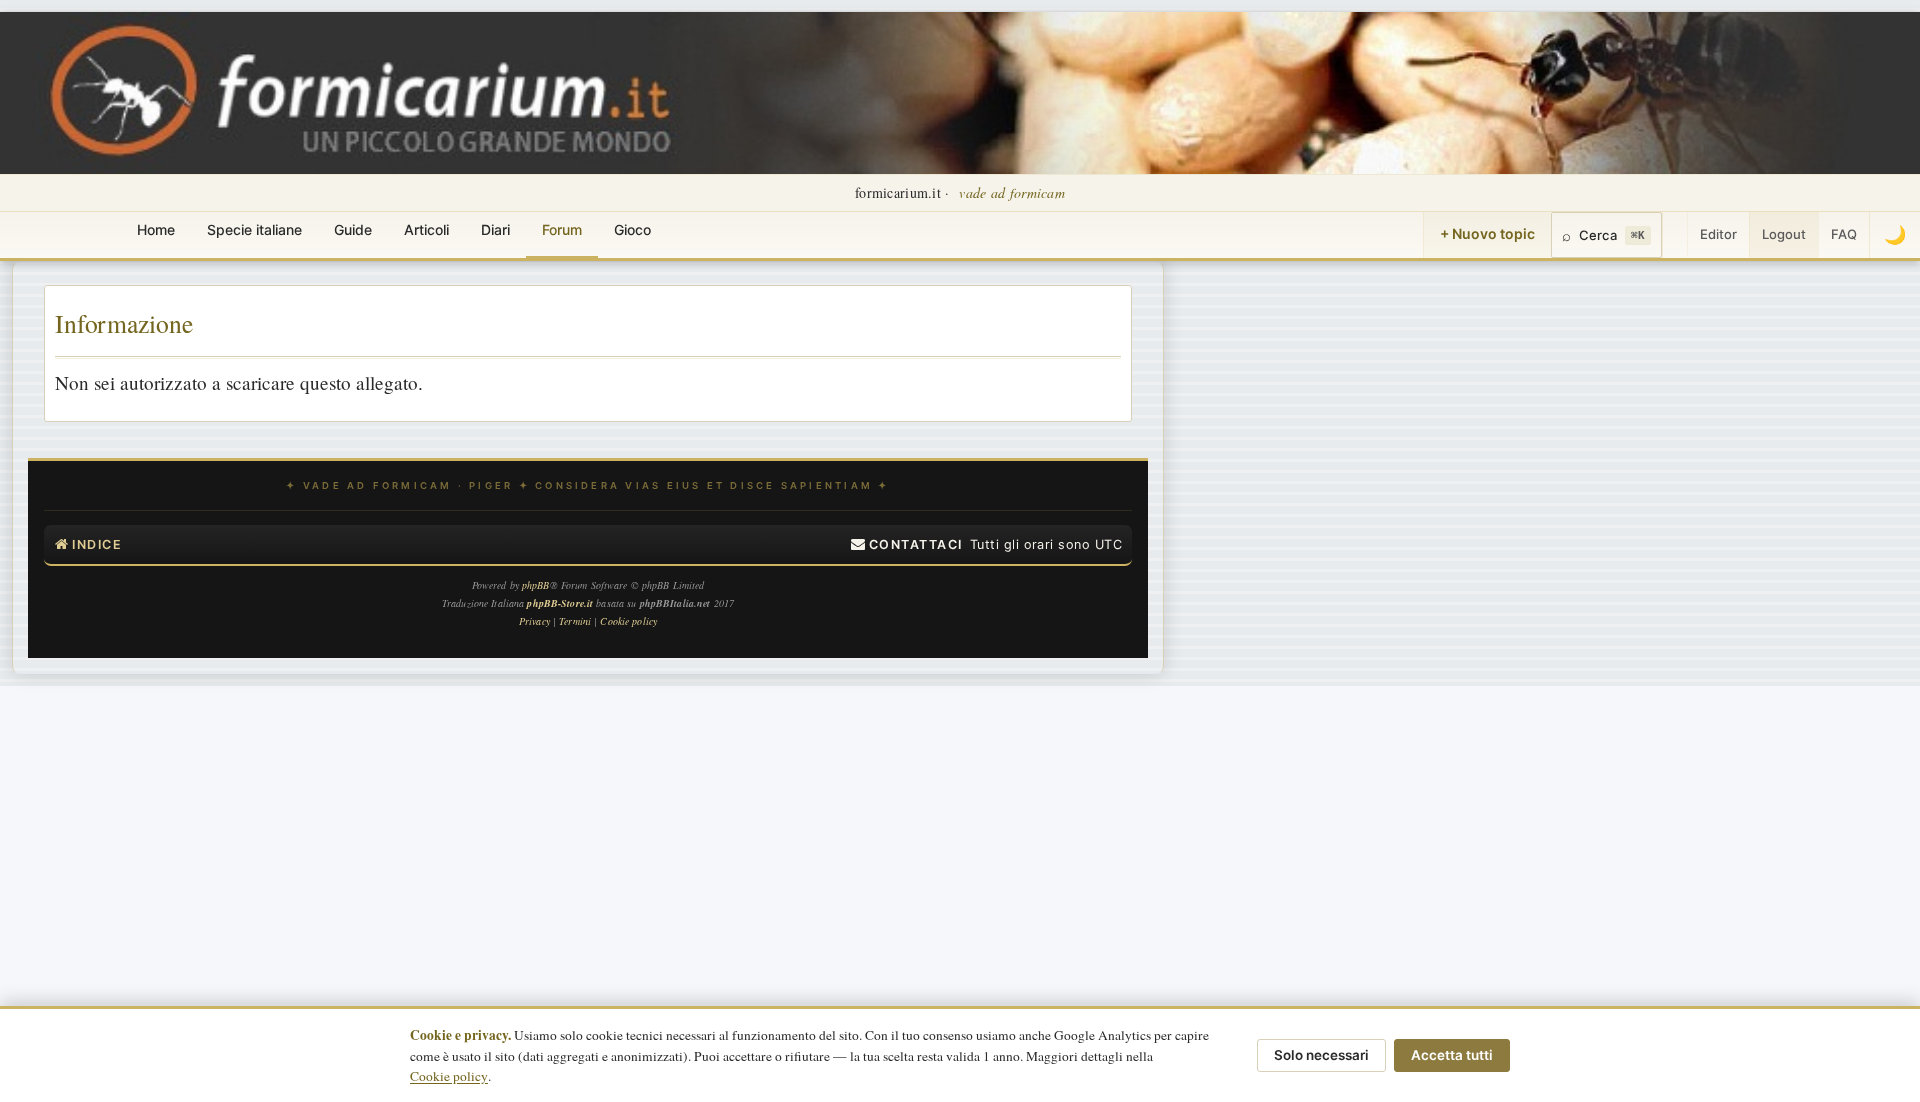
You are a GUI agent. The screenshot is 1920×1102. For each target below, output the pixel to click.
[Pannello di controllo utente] (1675, 235)
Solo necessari (1321, 1055)
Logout (1784, 234)
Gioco (632, 229)
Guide (353, 229)
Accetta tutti (1452, 1055)
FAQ (1844, 234)
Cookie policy (449, 1076)
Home (156, 229)
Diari (495, 229)
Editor (1718, 234)
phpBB (536, 585)
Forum (562, 229)
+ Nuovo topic (1487, 233)
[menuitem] (907, 545)
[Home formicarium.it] (960, 93)
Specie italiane (254, 229)
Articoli (426, 229)
